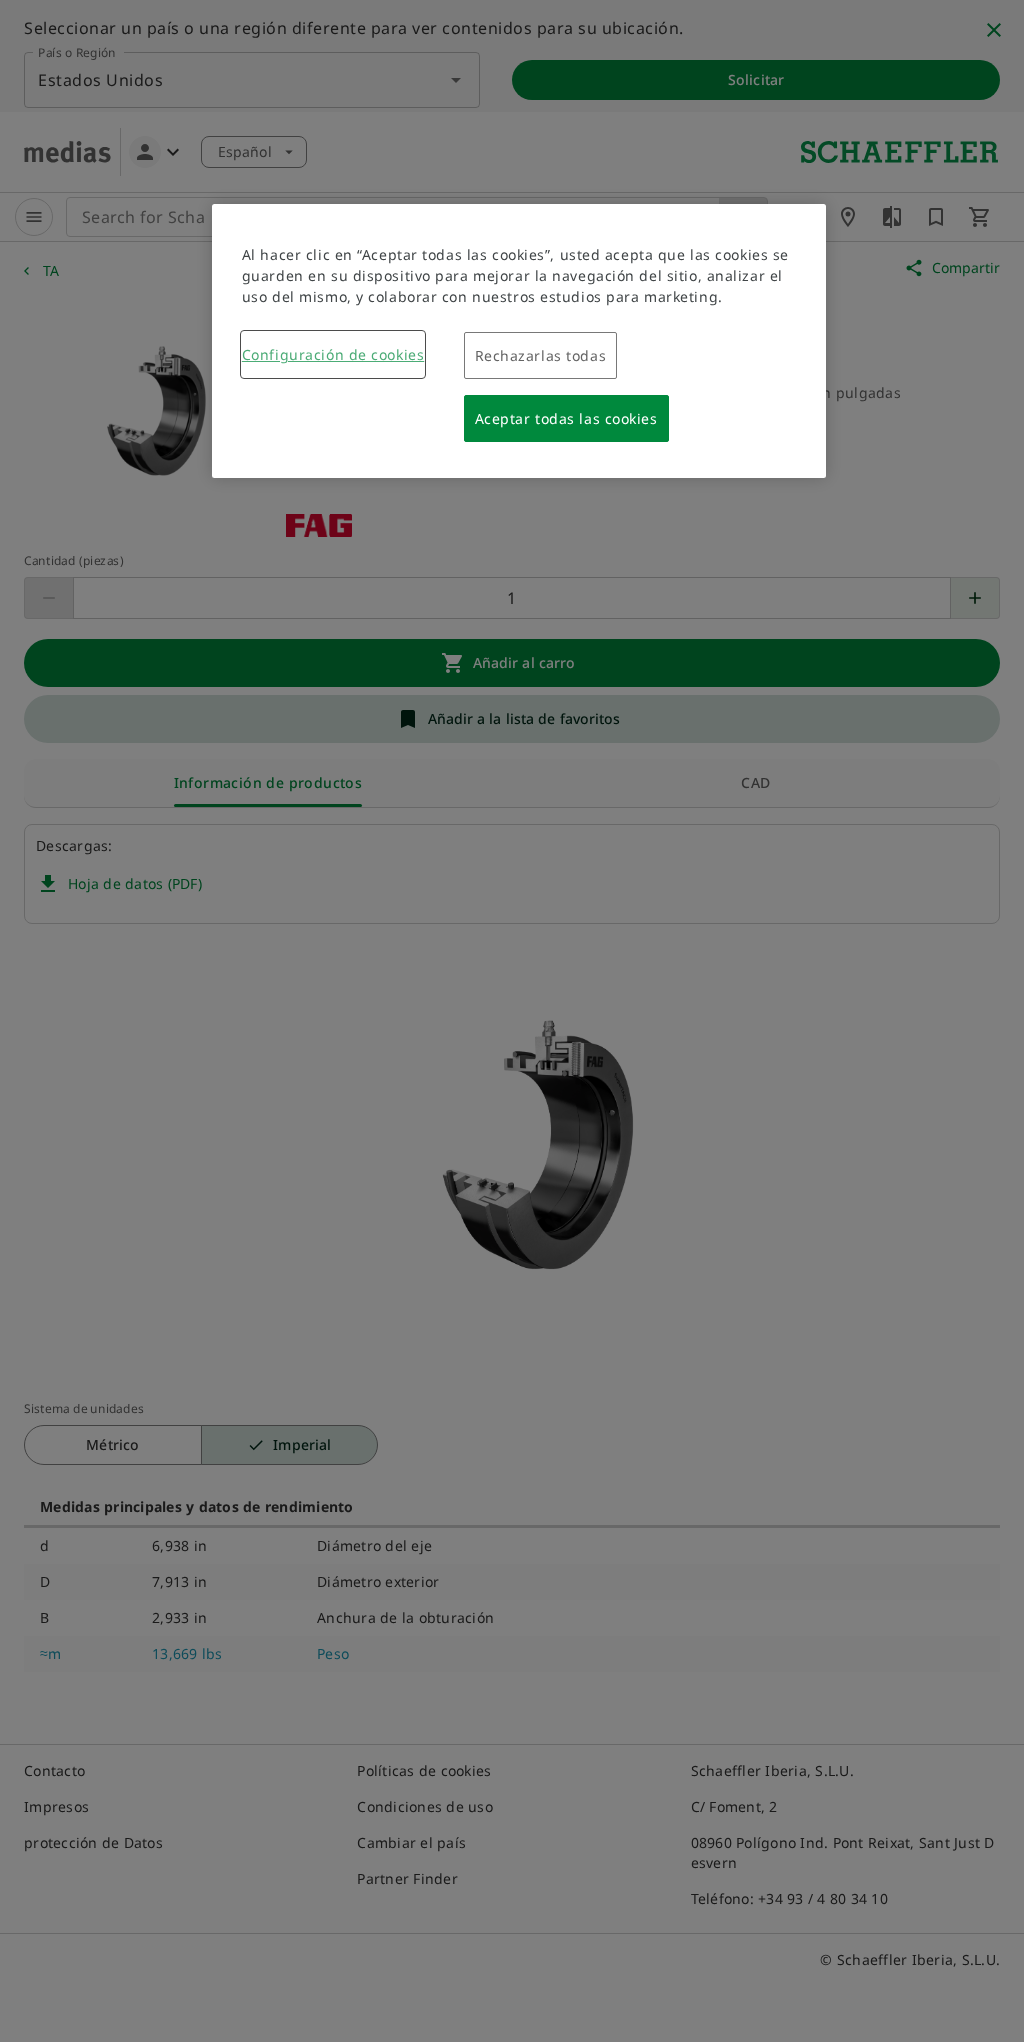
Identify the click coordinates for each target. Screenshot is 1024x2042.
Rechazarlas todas (541, 355)
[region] (519, 341)
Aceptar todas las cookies (566, 418)
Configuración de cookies (333, 354)
